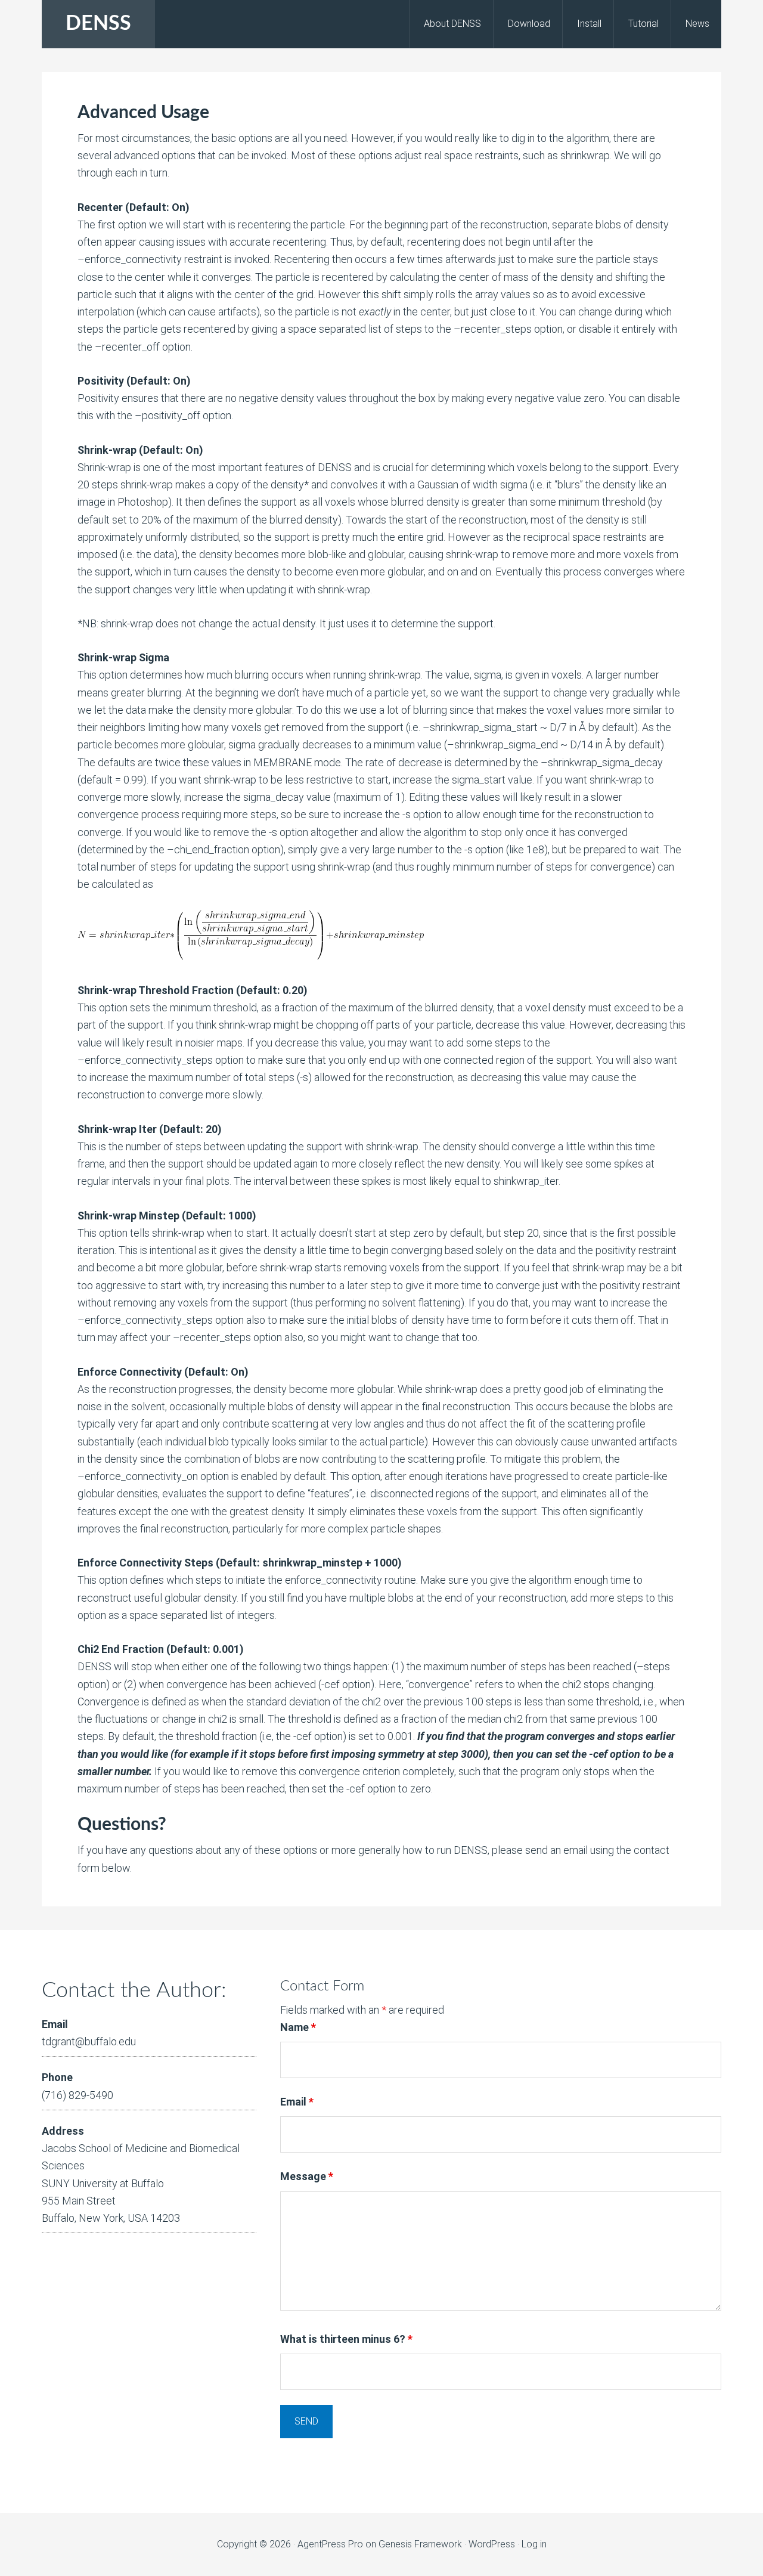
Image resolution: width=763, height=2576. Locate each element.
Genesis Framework (420, 2544)
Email (297, 2102)
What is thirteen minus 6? (346, 2339)
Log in (534, 2544)
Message (307, 2176)
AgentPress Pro (330, 2544)
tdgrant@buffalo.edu (89, 2041)
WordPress (492, 2544)
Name (298, 2027)
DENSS (98, 24)
